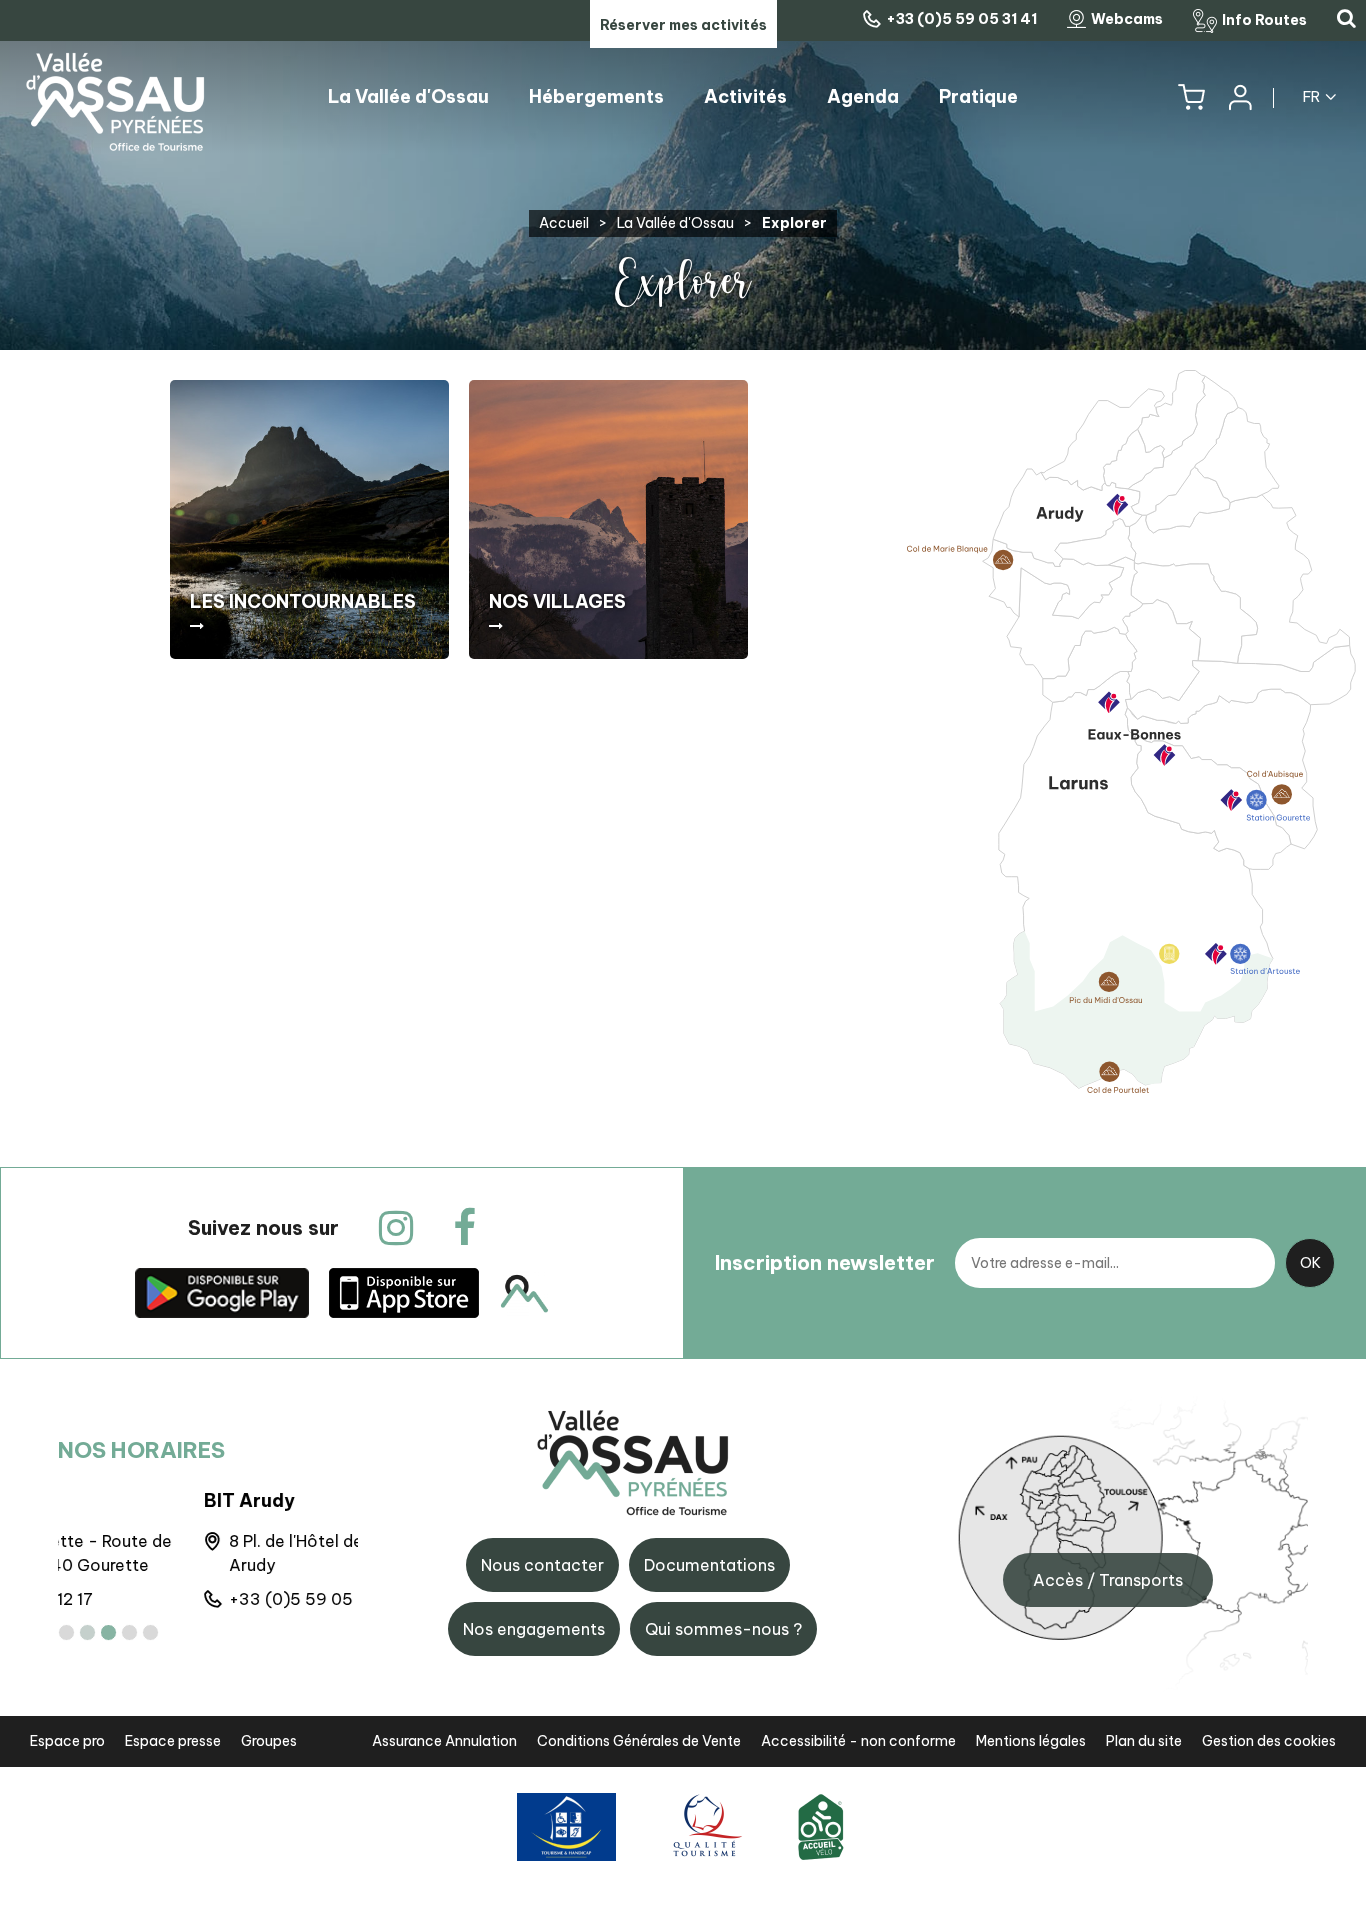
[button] (1191, 97)
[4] (129, 1632)
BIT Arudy (103, 1500)
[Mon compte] (1239, 97)
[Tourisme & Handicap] (566, 1826)
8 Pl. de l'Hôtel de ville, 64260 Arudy (199, 1553)
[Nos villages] (608, 519)
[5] (150, 1632)
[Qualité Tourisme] (704, 1826)
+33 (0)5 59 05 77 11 (165, 1599)
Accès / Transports (1108, 1580)
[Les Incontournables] (309, 519)
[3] (108, 1632)
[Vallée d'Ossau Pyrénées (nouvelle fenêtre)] (222, 1292)
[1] (66, 1632)
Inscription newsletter (825, 1262)
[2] (87, 1632)
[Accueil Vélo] (821, 1826)
